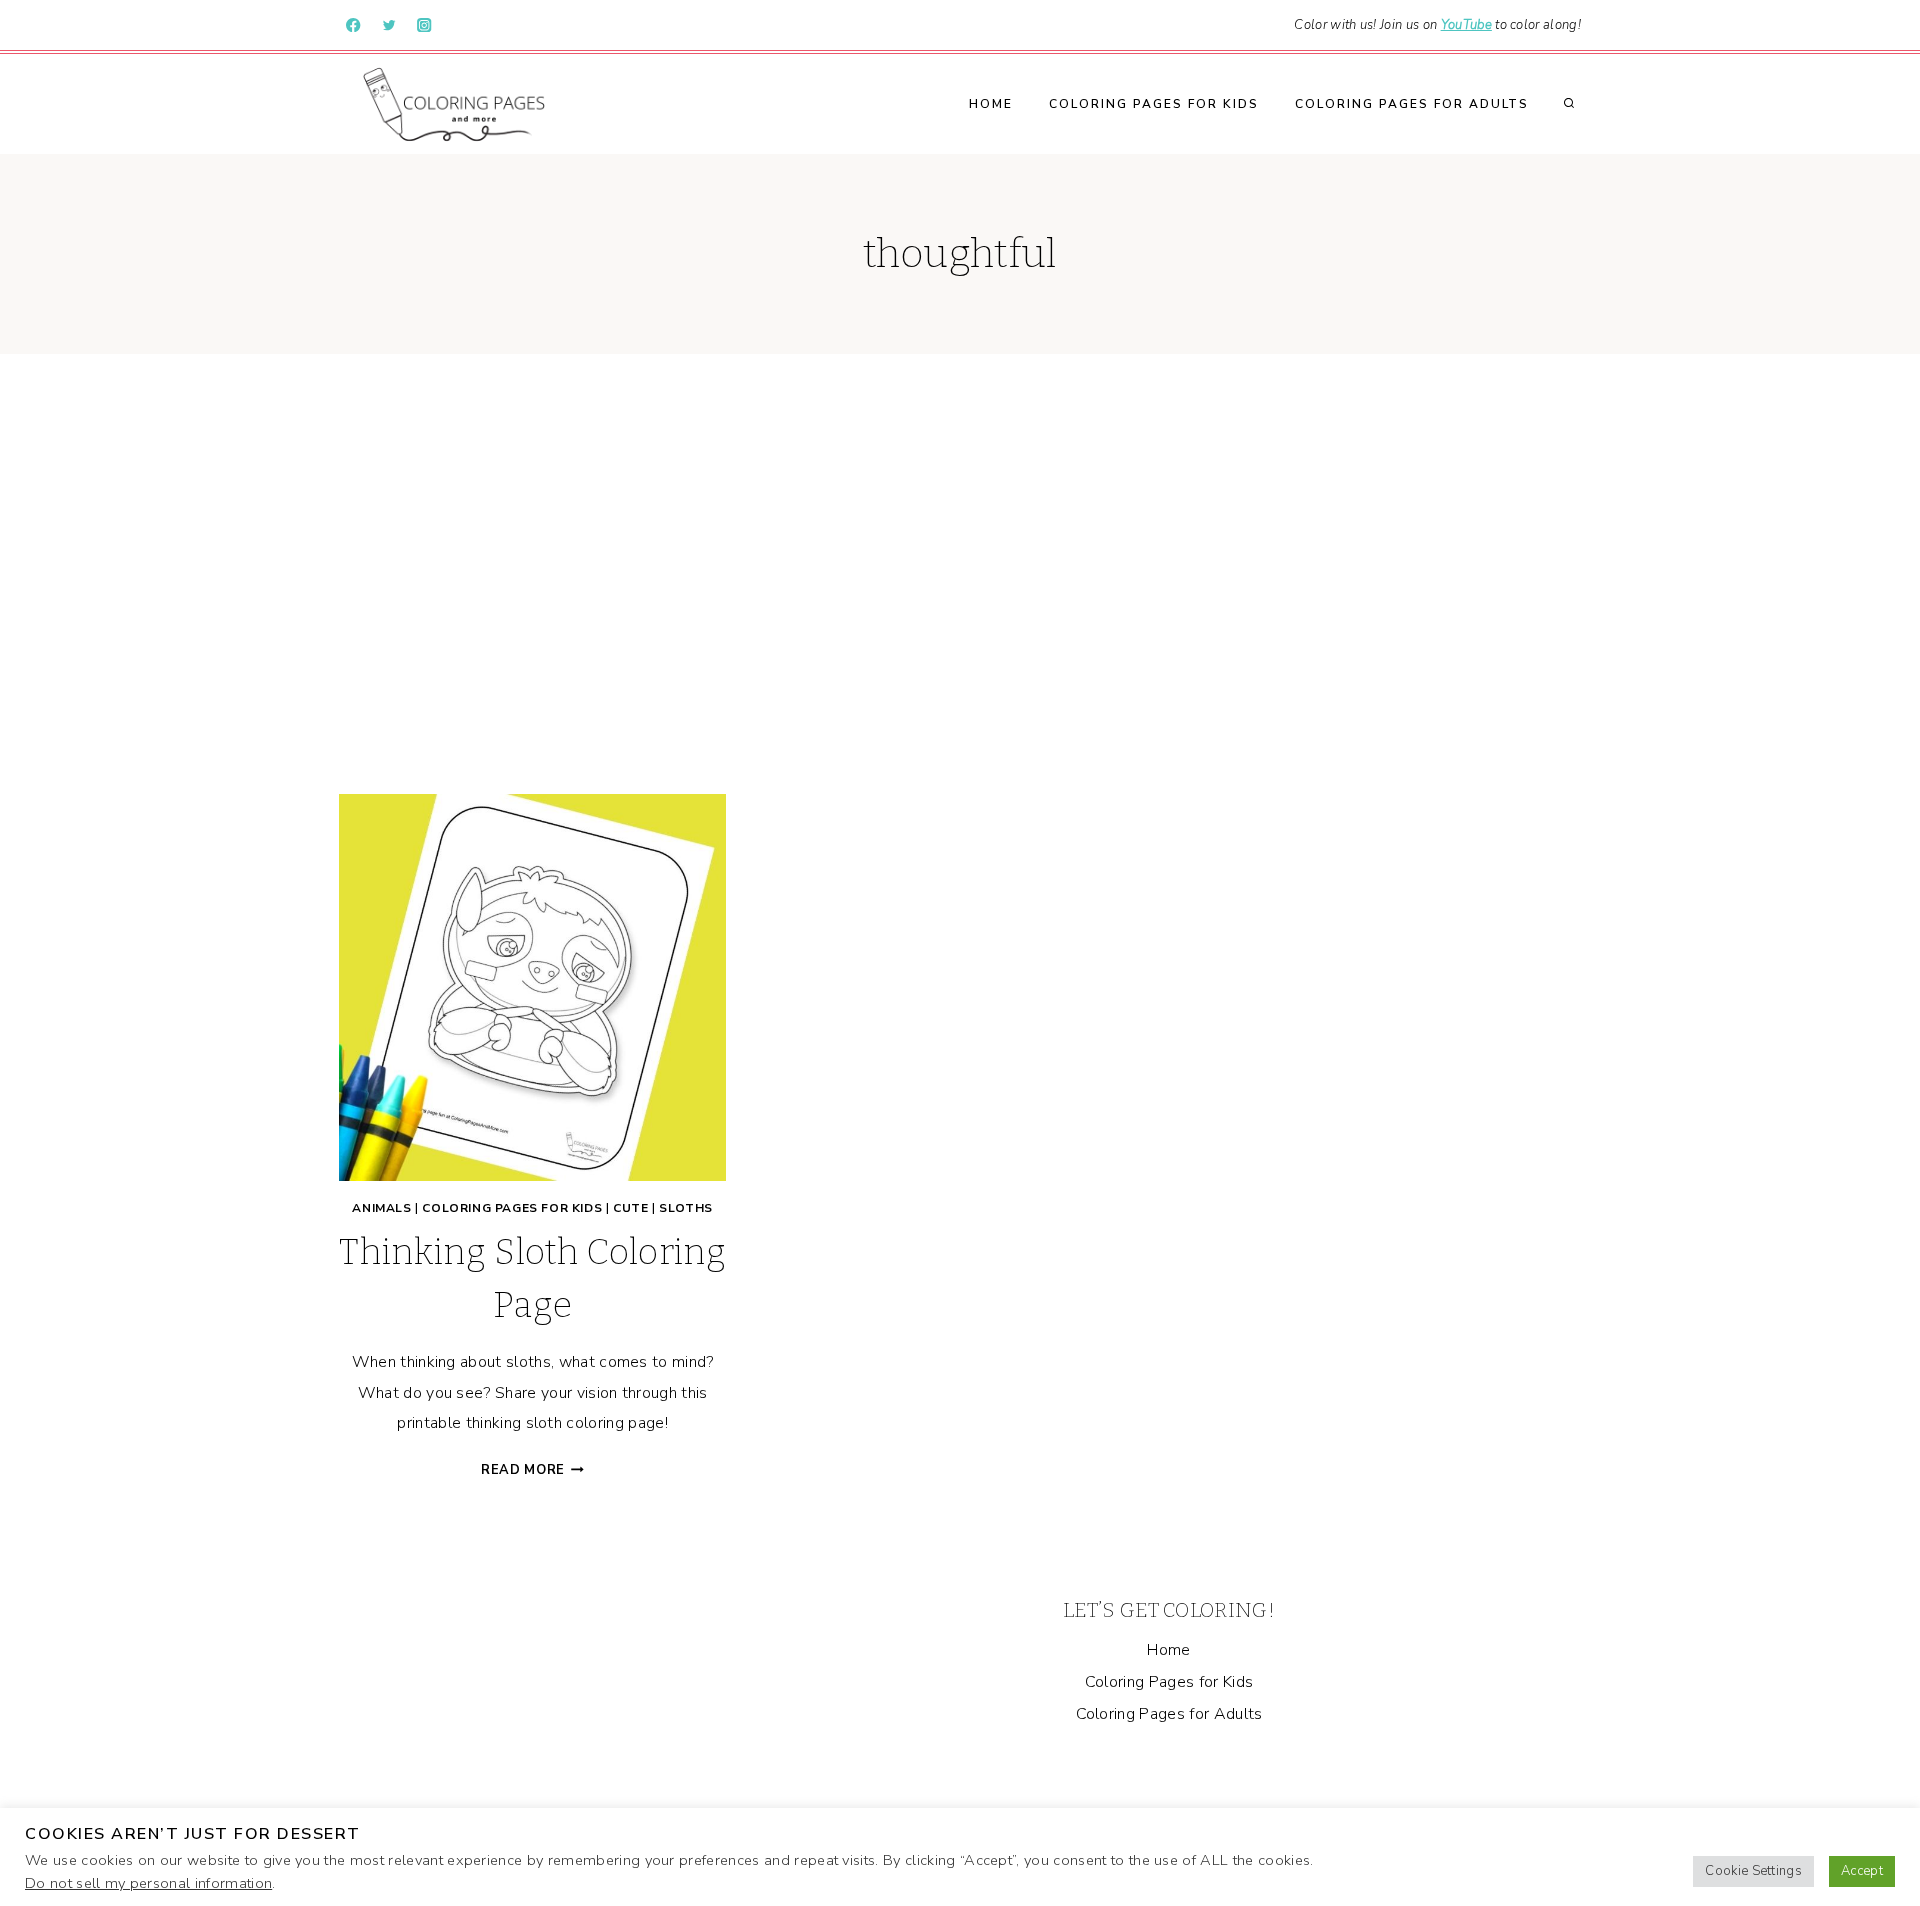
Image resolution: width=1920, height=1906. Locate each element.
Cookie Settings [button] (1753, 1871)
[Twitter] (389, 25)
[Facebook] (353, 25)
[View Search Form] (1569, 104)
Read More (532, 1470)
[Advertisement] (960, 574)
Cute (630, 1208)
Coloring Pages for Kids (1154, 104)
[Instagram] (424, 25)
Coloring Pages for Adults (1412, 104)
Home (991, 104)
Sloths (686, 1208)
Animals (381, 1208)
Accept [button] (1862, 1871)
